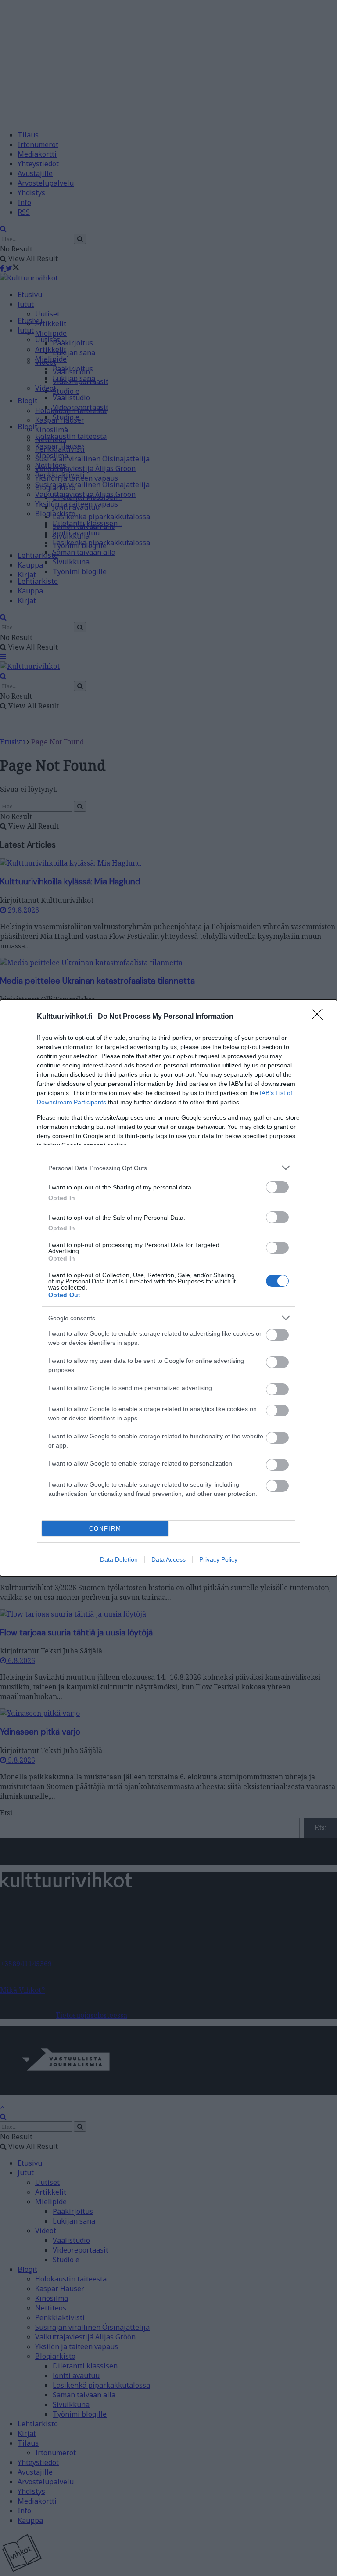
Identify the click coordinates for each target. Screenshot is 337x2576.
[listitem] (168, 1168)
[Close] (320, 1017)
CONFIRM (105, 1529)
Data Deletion (119, 1559)
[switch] (277, 1187)
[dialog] (168, 1288)
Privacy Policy (218, 1559)
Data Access (168, 1559)
